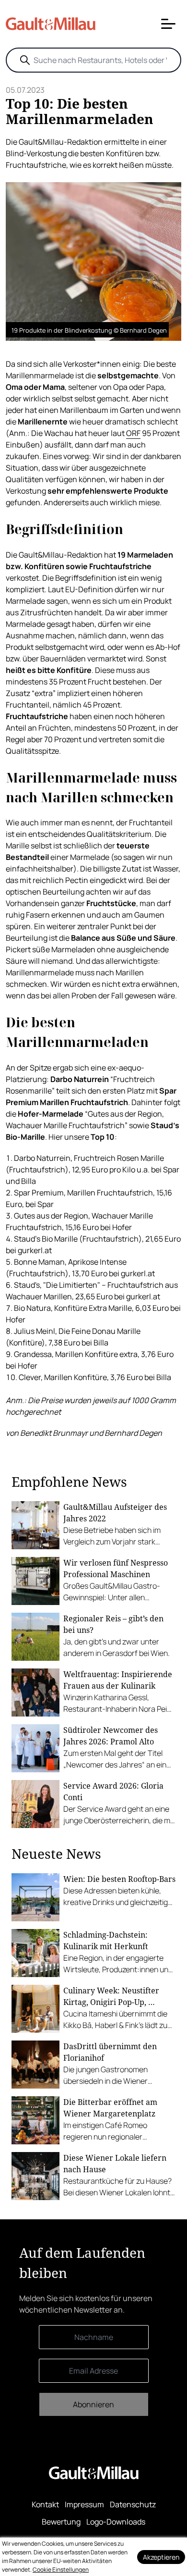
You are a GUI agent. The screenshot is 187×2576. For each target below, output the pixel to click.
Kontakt (45, 2504)
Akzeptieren (161, 2557)
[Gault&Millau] (94, 2473)
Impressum (84, 2504)
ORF (133, 433)
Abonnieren (93, 2404)
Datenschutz (133, 2504)
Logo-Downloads (116, 2522)
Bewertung (61, 2522)
